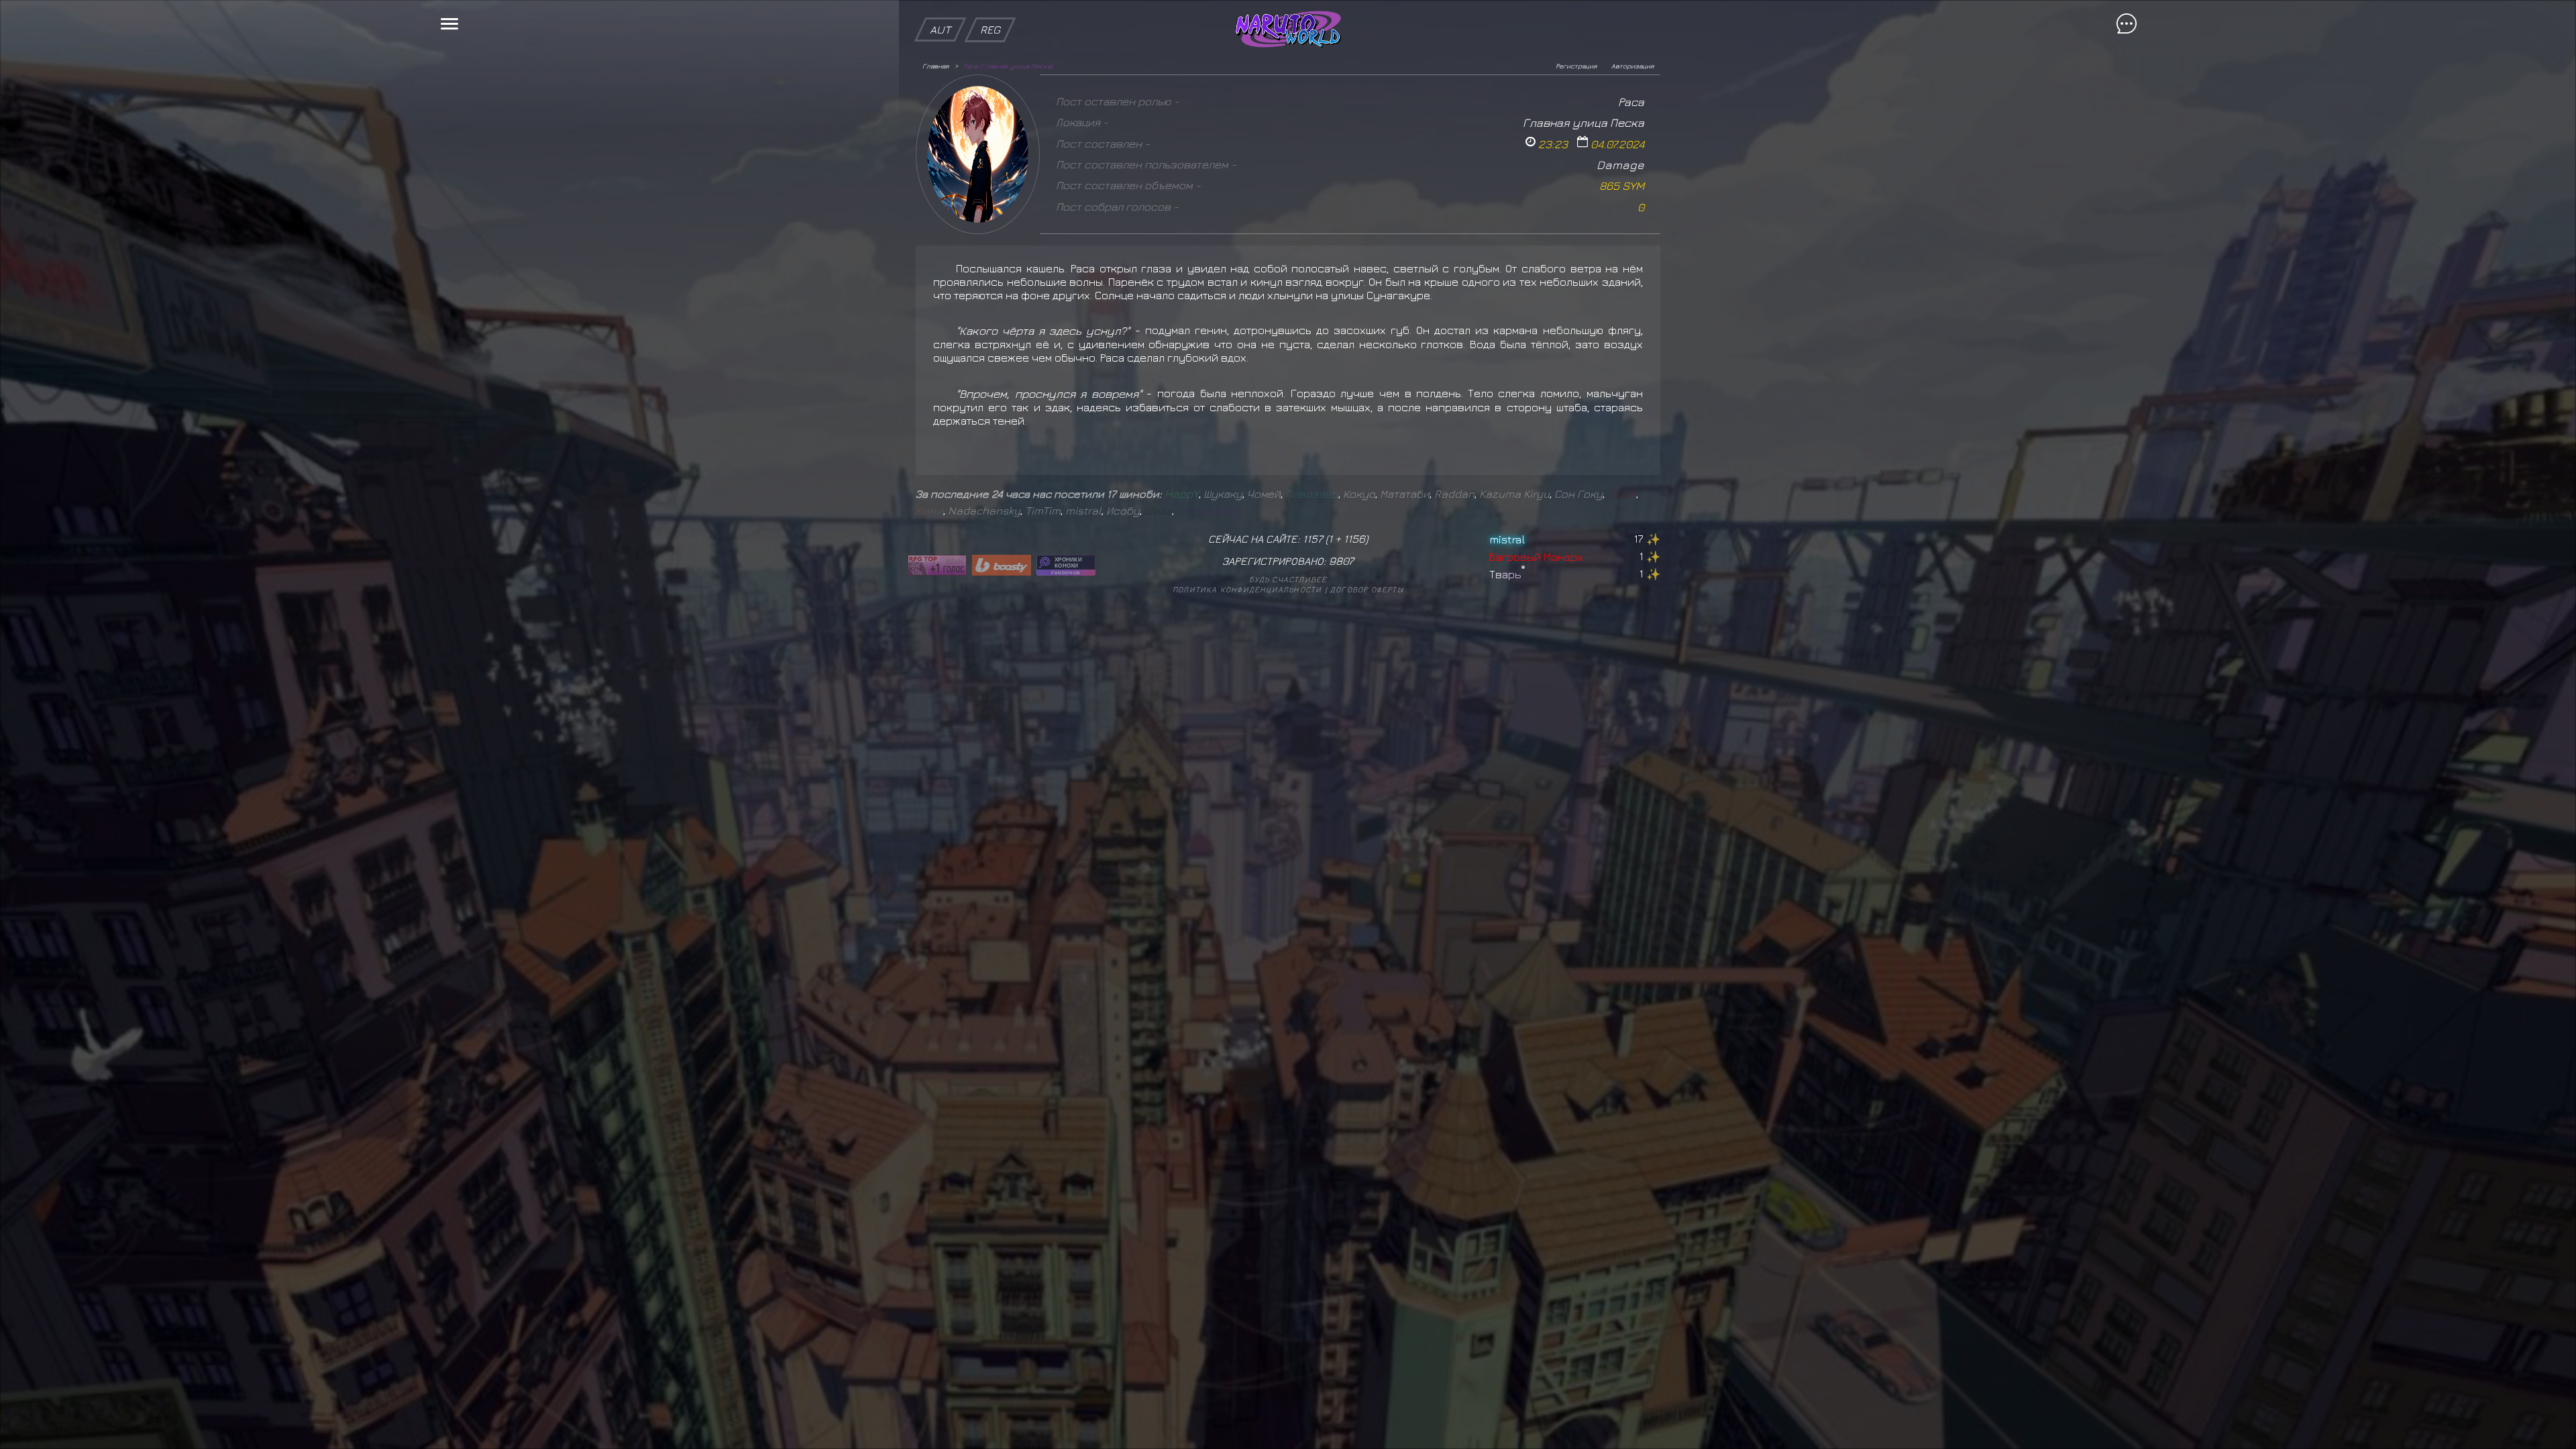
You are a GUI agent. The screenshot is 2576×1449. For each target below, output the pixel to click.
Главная (935, 66)
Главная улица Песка (1584, 122)
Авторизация (1632, 66)
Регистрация (1576, 66)
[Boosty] (1002, 565)
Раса (1631, 102)
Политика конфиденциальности (1247, 589)
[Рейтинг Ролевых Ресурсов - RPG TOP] (937, 565)
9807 (1341, 561)
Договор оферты (1367, 589)
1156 (1354, 539)
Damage (1620, 165)
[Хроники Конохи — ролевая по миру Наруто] (1066, 565)
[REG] (990, 7)
